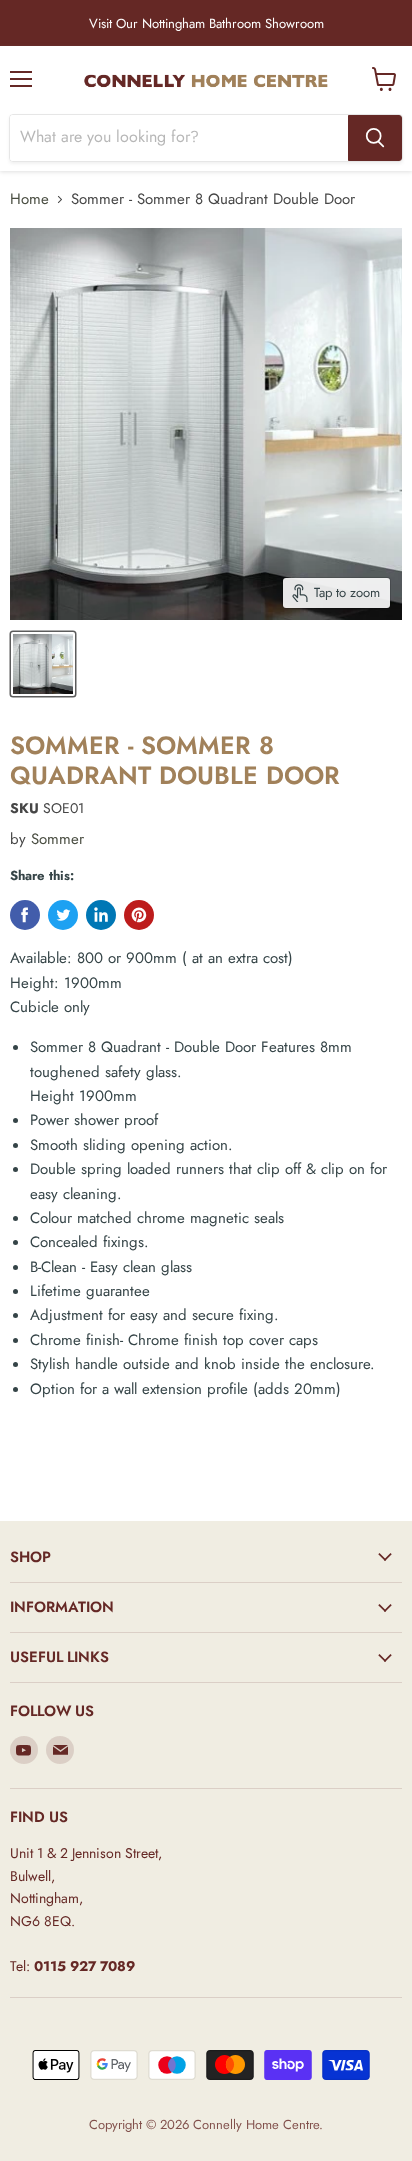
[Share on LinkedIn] (101, 915)
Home (29, 199)
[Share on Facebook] (25, 915)
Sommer (57, 839)
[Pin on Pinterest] (139, 915)
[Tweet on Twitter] (63, 915)
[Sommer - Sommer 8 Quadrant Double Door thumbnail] (43, 664)
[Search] (375, 138)
